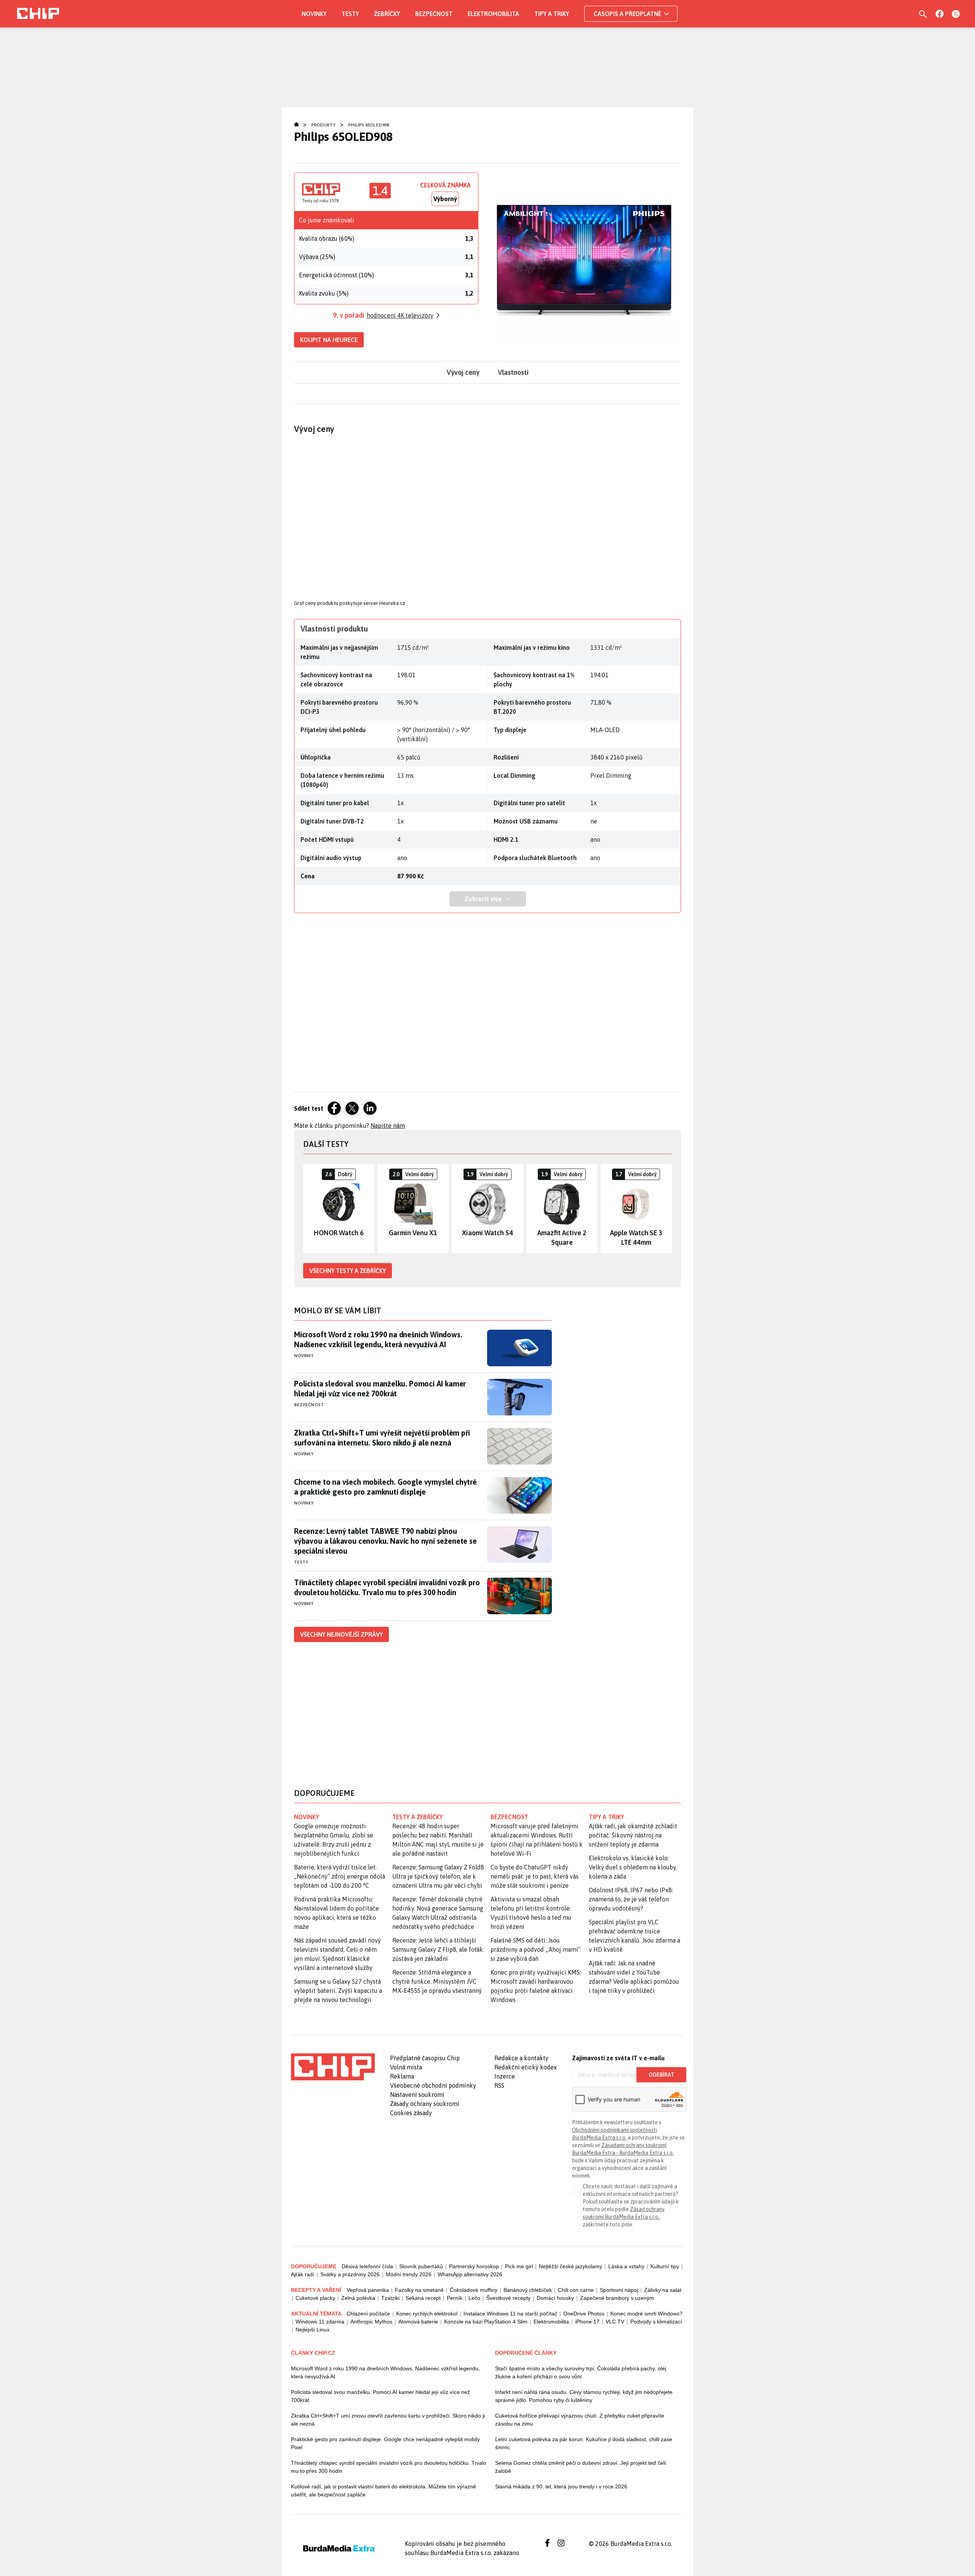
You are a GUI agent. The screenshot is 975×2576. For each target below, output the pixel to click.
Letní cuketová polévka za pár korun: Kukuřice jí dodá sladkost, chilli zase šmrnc (584, 2443)
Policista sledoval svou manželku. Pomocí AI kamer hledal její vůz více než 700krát (380, 1389)
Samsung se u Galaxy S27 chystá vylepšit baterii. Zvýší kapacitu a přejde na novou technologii (338, 1991)
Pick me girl (519, 2266)
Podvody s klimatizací (656, 2322)
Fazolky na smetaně (419, 2290)
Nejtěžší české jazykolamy (571, 2266)
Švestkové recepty (508, 2298)
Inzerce (505, 2076)
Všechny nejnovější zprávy (341, 1634)
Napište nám (388, 1126)
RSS (499, 2085)
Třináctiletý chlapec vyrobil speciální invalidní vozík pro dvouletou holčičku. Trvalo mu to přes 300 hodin (387, 1587)
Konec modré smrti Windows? (647, 2314)
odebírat (661, 2075)
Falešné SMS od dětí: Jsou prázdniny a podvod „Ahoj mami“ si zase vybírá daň (535, 1949)
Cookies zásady (411, 2113)
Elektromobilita (493, 14)
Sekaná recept (423, 2298)
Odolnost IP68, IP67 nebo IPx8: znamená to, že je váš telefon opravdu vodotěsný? (631, 1899)
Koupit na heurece (329, 340)
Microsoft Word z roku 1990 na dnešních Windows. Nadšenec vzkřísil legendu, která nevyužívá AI (378, 1339)
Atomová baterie (418, 2322)
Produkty (323, 125)
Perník (455, 2298)
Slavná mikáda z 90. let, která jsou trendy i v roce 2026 (561, 2486)
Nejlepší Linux (312, 2330)
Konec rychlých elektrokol (427, 2314)
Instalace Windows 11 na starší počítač (510, 2314)
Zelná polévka (358, 2298)
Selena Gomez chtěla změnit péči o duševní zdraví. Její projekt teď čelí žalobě (581, 2467)
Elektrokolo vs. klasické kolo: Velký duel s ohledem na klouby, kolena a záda (633, 1867)
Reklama (402, 2076)
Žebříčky (387, 14)
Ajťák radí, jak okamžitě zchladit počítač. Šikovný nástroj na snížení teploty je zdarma (633, 1835)
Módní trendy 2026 (409, 2274)
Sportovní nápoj (619, 2290)
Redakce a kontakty (521, 2058)
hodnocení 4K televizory (400, 315)
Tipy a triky (552, 14)
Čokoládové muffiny (474, 2290)
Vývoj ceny (463, 372)
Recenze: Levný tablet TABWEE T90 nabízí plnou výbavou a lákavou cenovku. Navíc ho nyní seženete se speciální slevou (385, 1541)
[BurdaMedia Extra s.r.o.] (333, 2067)
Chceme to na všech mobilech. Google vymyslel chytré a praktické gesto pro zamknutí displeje (385, 1487)
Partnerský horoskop (474, 2266)
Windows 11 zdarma (320, 2322)
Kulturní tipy (665, 2266)
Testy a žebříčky (418, 1817)
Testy (350, 14)
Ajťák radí (303, 2274)
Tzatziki (390, 2298)
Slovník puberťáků (421, 2266)
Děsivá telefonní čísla (367, 2266)
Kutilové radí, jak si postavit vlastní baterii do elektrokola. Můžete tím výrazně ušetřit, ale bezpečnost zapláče (384, 2490)
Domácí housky (555, 2298)
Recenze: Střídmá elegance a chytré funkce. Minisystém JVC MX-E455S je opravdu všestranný (437, 1981)
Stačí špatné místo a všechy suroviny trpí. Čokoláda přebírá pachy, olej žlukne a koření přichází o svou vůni (581, 2372)
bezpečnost (509, 1817)
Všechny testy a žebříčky (348, 1271)
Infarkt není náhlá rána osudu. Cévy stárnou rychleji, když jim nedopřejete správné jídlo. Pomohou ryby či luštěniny (584, 2396)
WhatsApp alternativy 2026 (470, 2274)
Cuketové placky (315, 2298)
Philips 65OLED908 (368, 125)
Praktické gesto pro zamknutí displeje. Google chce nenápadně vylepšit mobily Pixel (385, 2443)
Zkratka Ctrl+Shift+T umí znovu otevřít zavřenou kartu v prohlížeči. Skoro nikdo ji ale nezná (388, 2420)
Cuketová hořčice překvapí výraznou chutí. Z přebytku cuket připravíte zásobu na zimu (580, 2420)
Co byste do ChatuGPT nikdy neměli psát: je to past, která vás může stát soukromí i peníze (535, 1876)
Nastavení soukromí (417, 2095)
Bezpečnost (434, 14)
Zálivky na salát (663, 2290)
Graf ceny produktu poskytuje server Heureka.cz (350, 603)
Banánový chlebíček (528, 2290)
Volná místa (406, 2067)
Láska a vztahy (626, 2266)
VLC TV (615, 2322)
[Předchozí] (309, 1209)
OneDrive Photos (584, 2314)
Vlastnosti (513, 372)
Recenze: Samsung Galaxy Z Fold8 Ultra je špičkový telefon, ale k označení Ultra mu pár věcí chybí (438, 1876)
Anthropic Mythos (371, 2322)
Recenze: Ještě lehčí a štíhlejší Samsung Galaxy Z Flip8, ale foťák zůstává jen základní (438, 1949)
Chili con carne (576, 2290)
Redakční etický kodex (526, 2067)
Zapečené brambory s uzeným (617, 2298)
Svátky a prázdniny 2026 (350, 2274)
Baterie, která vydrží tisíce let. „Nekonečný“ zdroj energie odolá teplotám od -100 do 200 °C (340, 1876)
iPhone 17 (587, 2322)
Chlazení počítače (368, 2314)
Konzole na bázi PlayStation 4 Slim (486, 2322)
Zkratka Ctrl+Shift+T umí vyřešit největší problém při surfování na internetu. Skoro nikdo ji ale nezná (382, 1438)
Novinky (314, 14)
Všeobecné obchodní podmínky (433, 2085)
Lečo (474, 2298)
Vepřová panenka (368, 2290)
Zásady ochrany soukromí (425, 2104)
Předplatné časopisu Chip (425, 2058)
